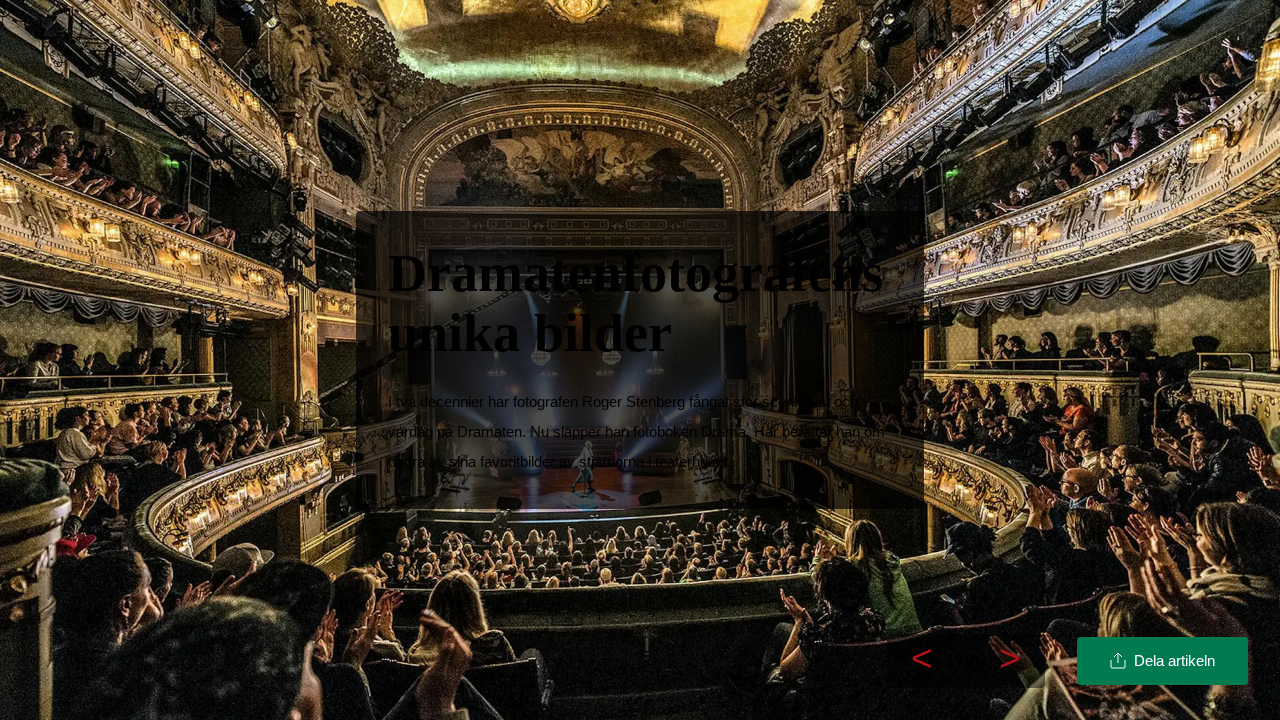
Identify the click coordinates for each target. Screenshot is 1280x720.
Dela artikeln (1174, 660)
